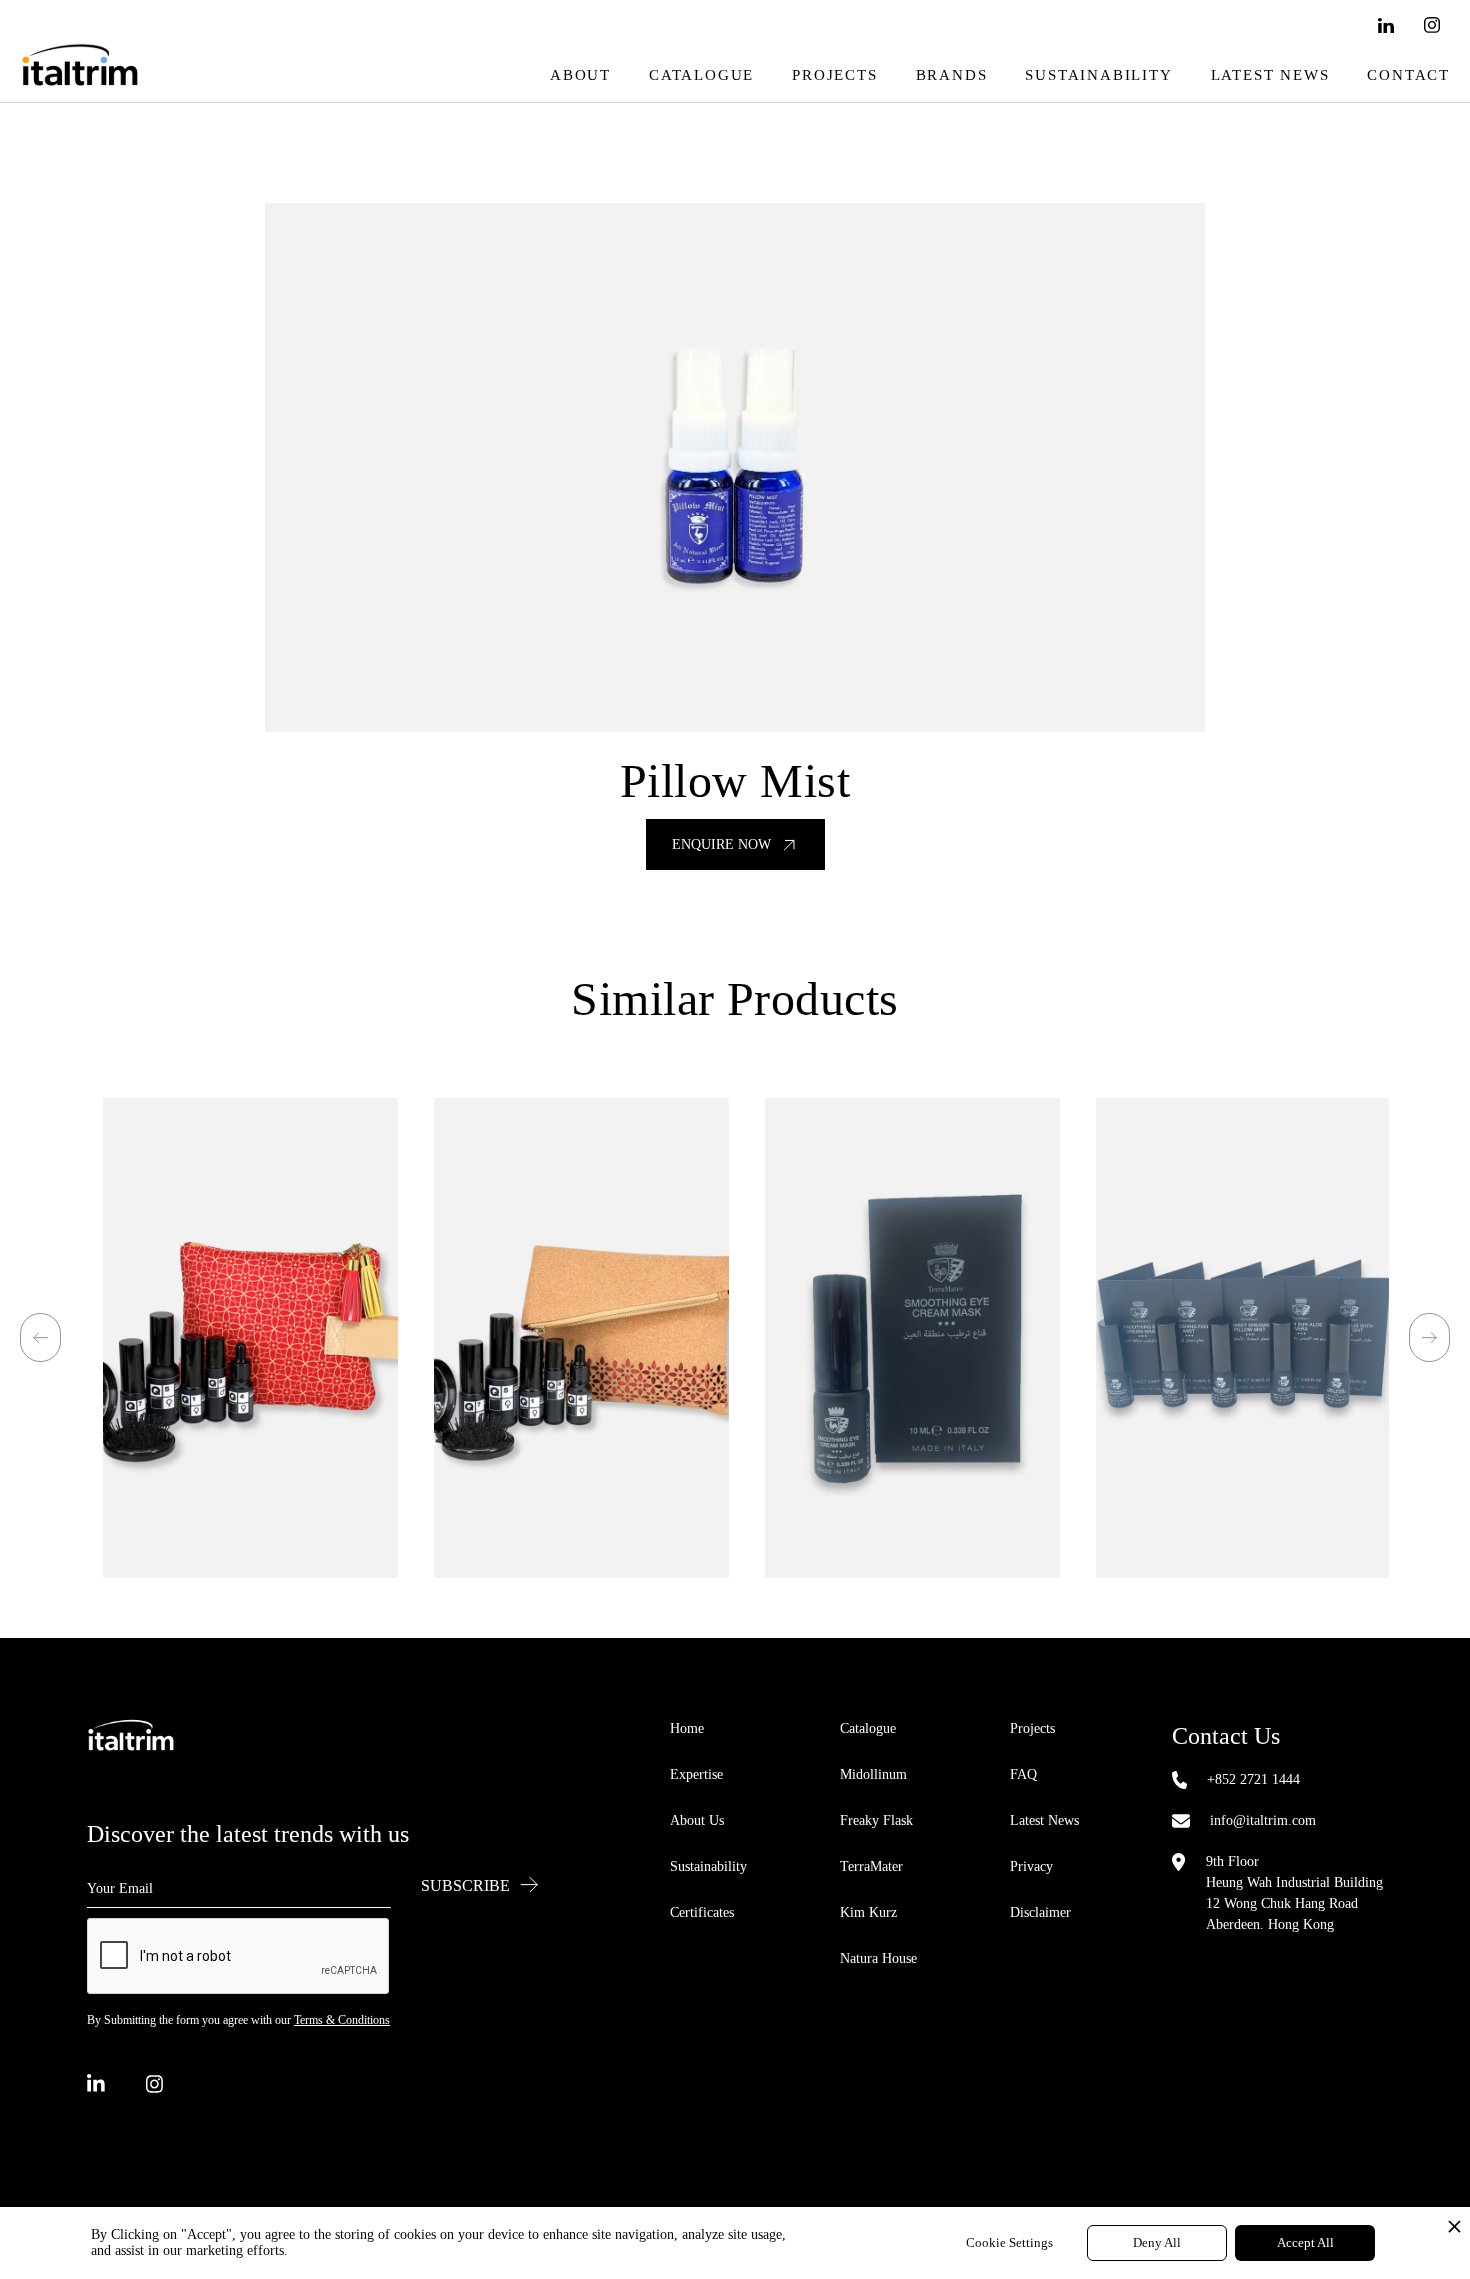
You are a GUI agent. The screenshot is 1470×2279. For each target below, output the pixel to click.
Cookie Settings (1009, 2242)
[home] (80, 75)
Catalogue (701, 75)
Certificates (702, 1912)
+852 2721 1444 (1253, 1779)
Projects (834, 75)
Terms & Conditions (342, 2020)
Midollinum (873, 1774)
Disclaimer (1040, 1912)
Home (687, 1728)
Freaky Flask (876, 1820)
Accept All (1305, 2242)
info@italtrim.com (1263, 1820)
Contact (1408, 75)
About (580, 75)
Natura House (878, 1958)
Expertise (696, 1774)
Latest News (1270, 75)
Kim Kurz (868, 1912)
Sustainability (1098, 75)
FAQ (1023, 1774)
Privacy (1031, 1866)
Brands (952, 75)
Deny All (1157, 2242)
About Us (697, 1820)
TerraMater (871, 1866)
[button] (40, 1337)
